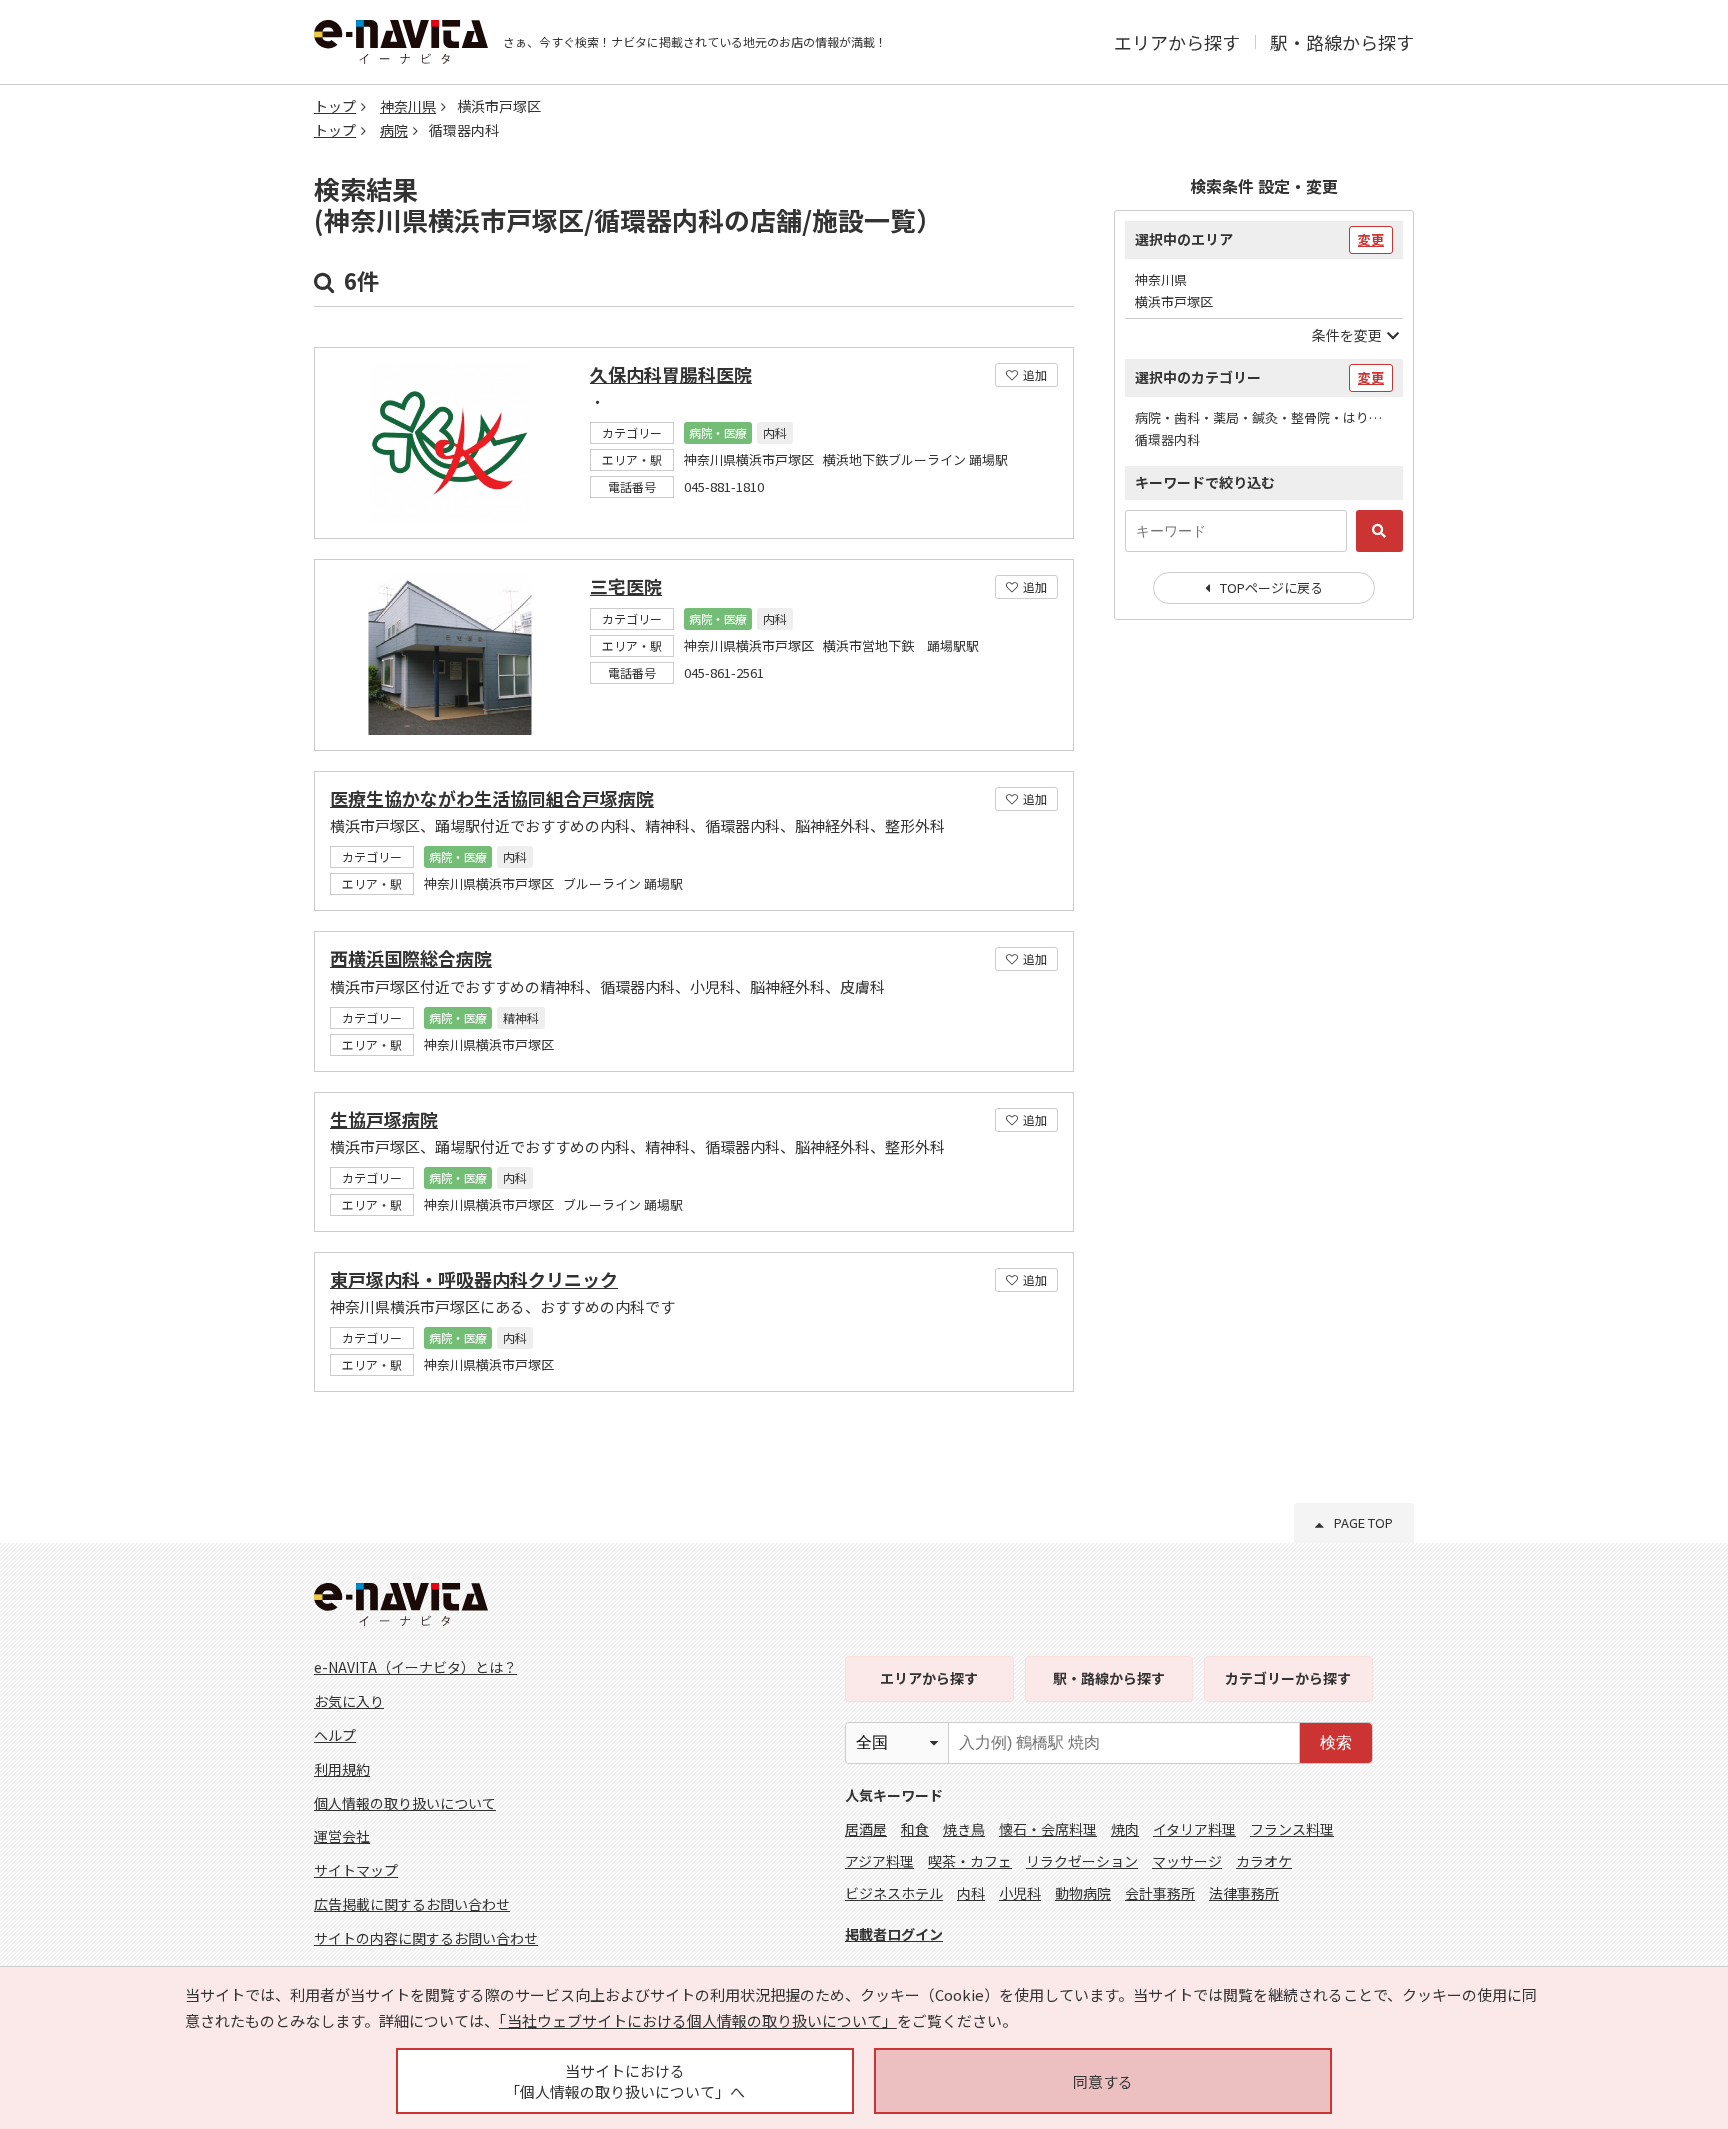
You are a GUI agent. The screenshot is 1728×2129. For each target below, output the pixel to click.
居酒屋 (866, 1829)
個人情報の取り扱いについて (405, 1803)
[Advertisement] (1264, 960)
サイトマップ (356, 1870)
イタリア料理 (1194, 1829)
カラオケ (1264, 1861)
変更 (1371, 239)
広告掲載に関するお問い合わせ (412, 1904)
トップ (335, 106)
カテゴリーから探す (1288, 1678)
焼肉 (1125, 1829)
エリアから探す (1177, 42)
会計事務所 (1160, 1893)
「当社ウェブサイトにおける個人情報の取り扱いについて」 (698, 2020)
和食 (915, 1829)
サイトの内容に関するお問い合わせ (426, 1938)
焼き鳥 (964, 1829)
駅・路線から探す (1342, 42)
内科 (971, 1893)
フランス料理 (1292, 1829)
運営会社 (342, 1836)
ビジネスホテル (894, 1893)
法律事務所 (1244, 1893)
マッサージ (1187, 1861)
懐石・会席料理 (1048, 1829)
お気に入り (349, 1701)
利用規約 (342, 1769)
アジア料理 (879, 1861)
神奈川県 (408, 106)
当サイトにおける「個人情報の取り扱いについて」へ (625, 2081)
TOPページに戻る (1271, 587)
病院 (394, 130)
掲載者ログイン (894, 1934)
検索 (1336, 1742)
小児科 (1020, 1893)
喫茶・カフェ (970, 1861)
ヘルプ (335, 1735)
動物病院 (1083, 1893)
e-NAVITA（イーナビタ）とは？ (415, 1667)
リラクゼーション (1082, 1861)
